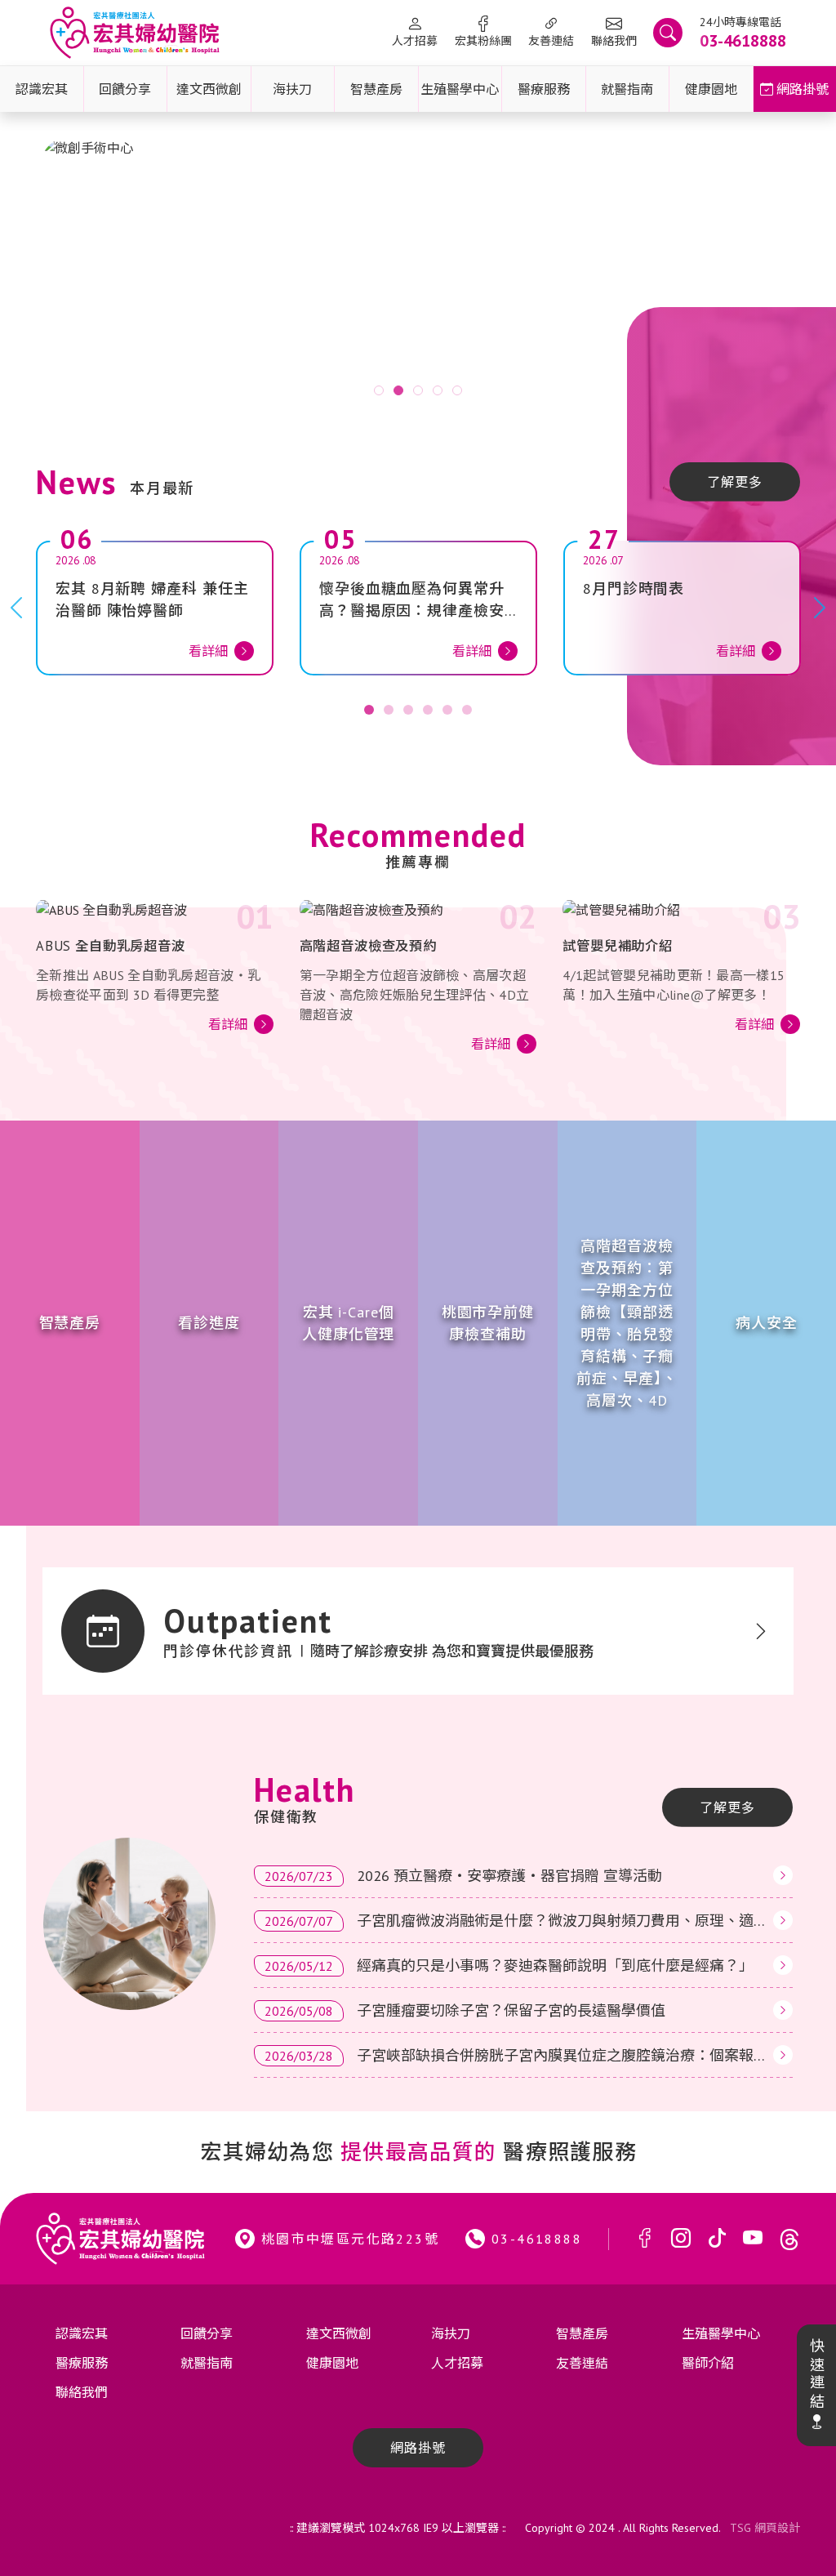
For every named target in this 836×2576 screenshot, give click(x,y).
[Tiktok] (717, 2239)
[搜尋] (668, 33)
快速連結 (816, 2374)
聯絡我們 (614, 41)
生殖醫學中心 (460, 89)
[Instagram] (681, 2239)
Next (781, 275)
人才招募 (415, 41)
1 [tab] (379, 390)
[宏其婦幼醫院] (134, 33)
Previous (55, 275)
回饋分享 (125, 89)
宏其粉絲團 (483, 41)
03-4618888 (537, 2239)
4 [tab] (438, 390)
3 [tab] (418, 390)
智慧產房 (376, 89)
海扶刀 (292, 89)
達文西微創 (209, 89)
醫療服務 (544, 89)
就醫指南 (627, 89)
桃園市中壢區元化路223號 (350, 2239)
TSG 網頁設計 (765, 2528)
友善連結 (551, 41)
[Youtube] (753, 2239)
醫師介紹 (708, 2363)
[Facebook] (645, 2239)
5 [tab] (457, 390)
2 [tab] (398, 390)
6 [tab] (467, 710)
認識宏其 (42, 89)
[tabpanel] (418, 275)
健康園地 (711, 89)
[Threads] (789, 2239)
